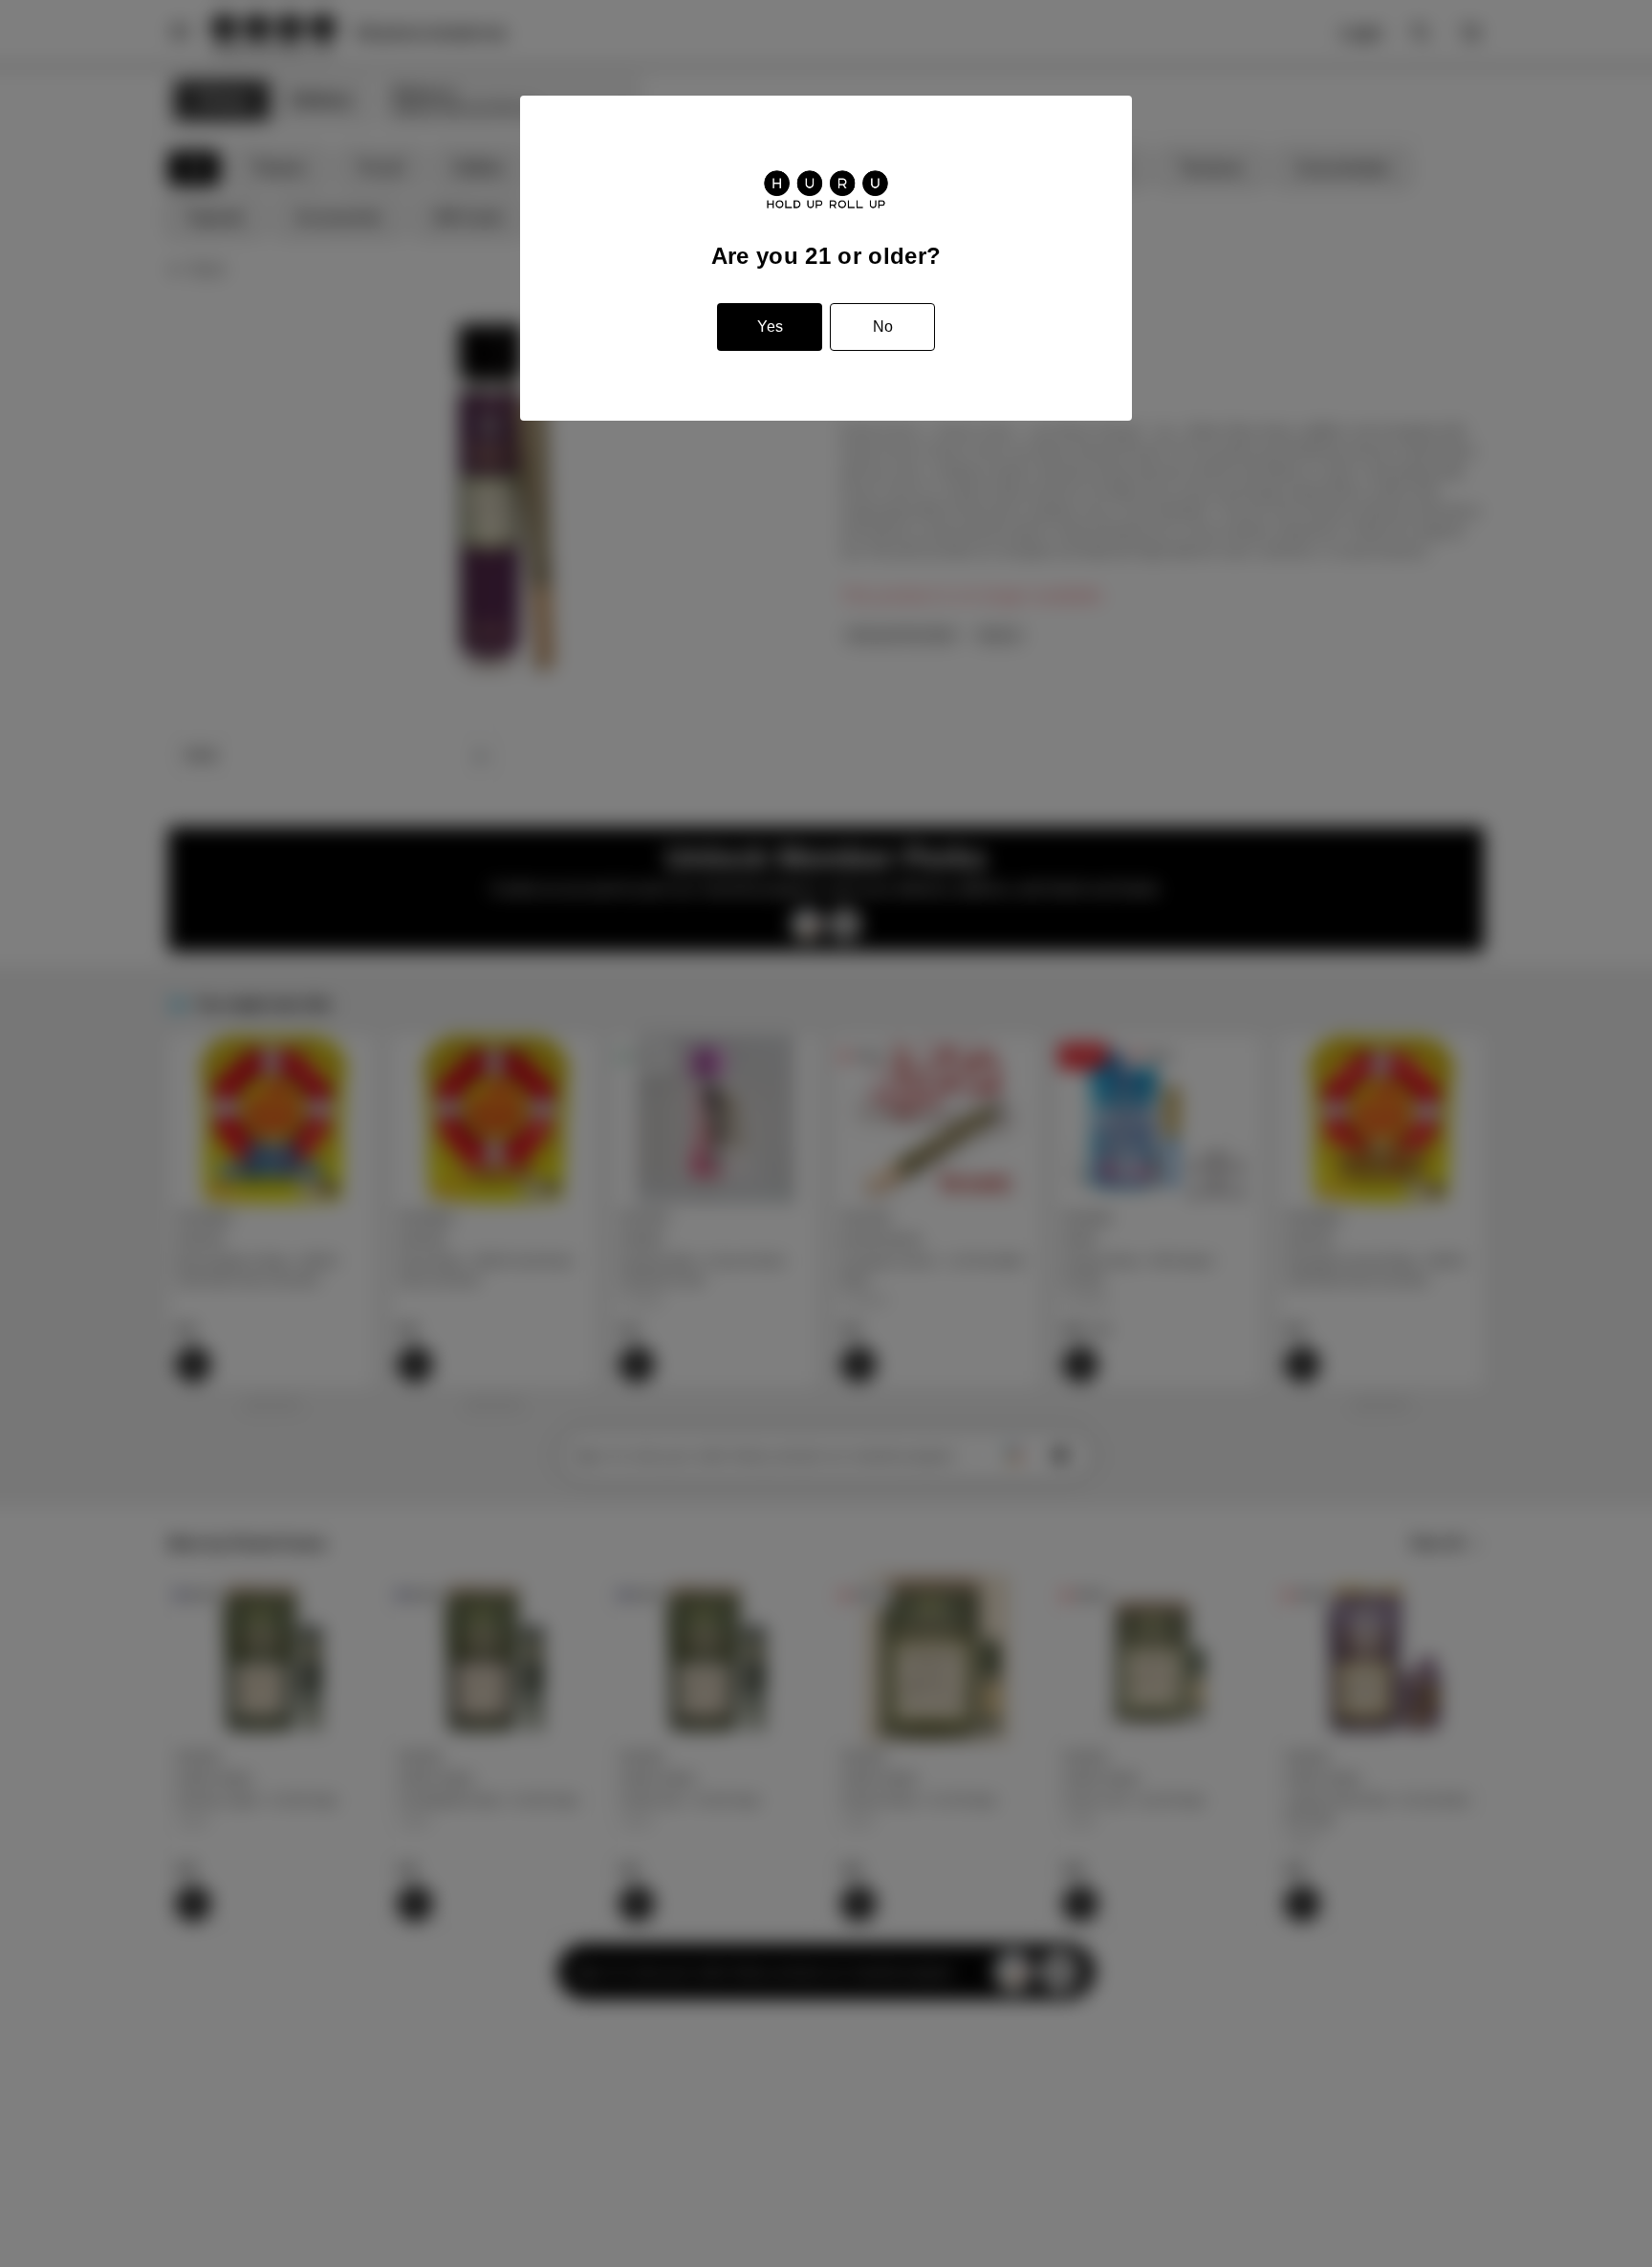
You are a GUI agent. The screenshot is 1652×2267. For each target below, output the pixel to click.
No (883, 327)
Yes (770, 327)
